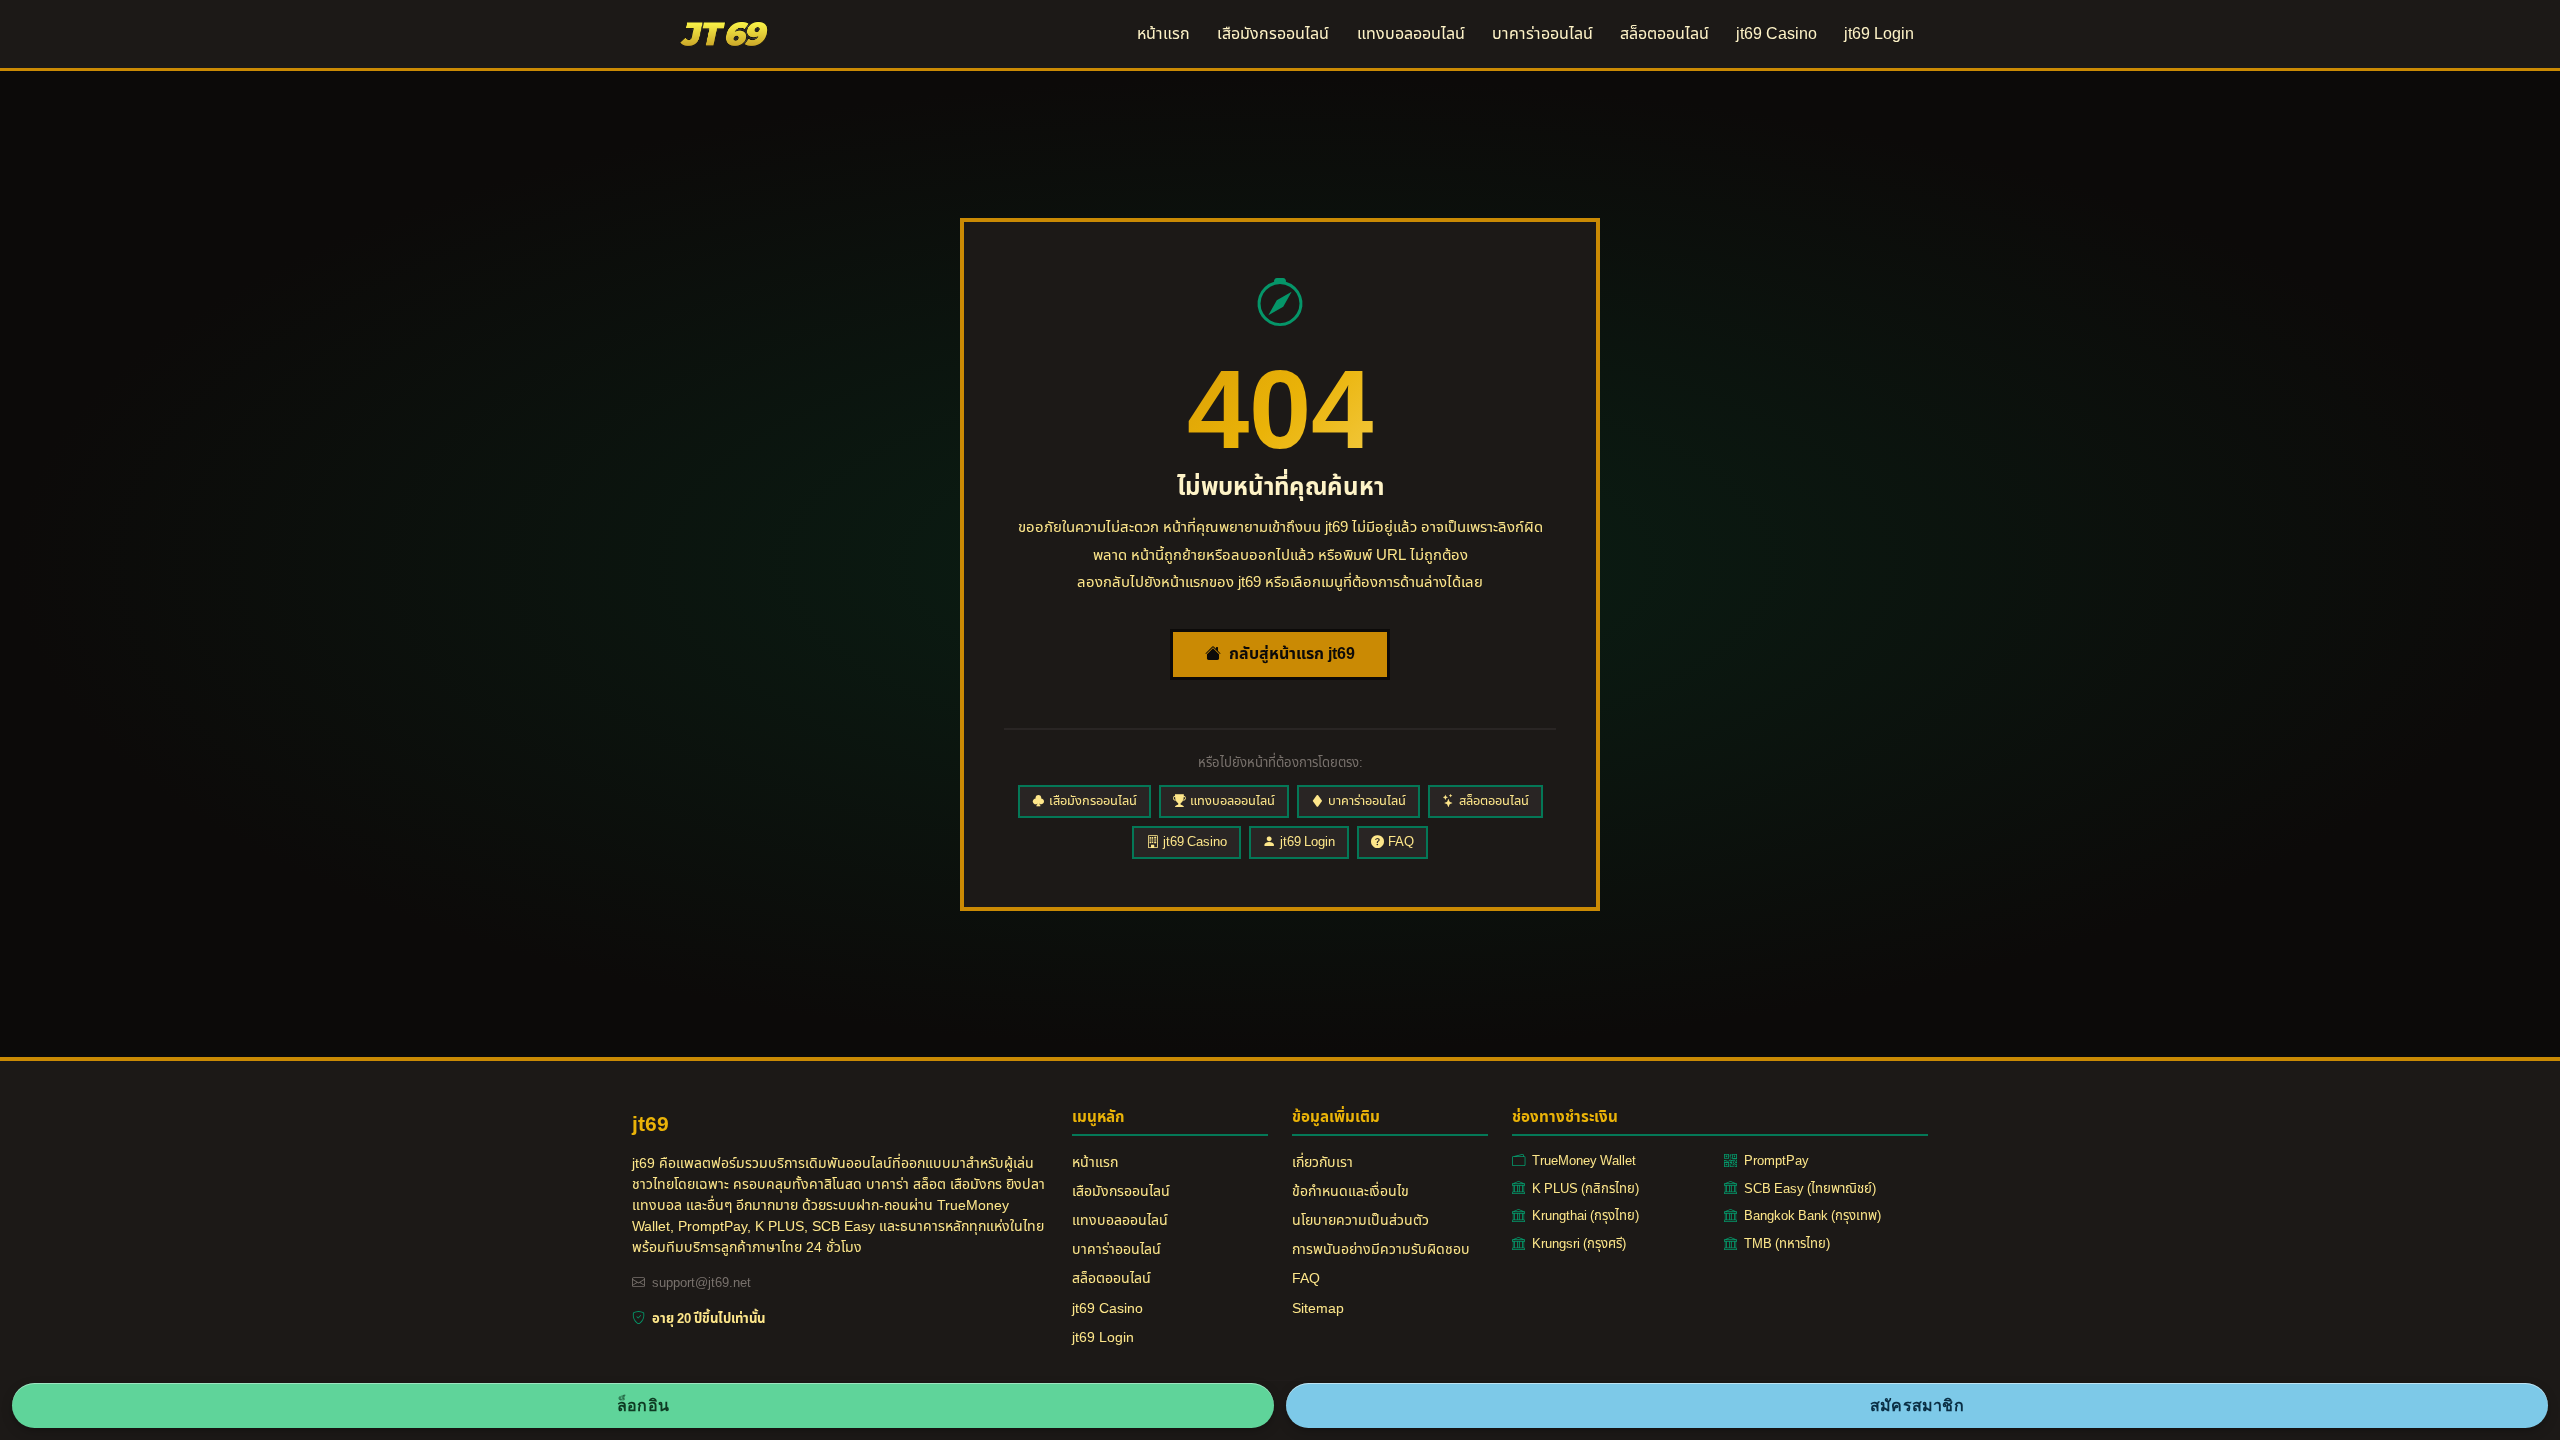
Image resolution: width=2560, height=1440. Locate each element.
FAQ (1401, 842)
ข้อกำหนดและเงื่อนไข (1350, 1191)
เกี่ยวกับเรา (1322, 1162)
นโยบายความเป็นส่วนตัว (1360, 1220)
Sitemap (1318, 1308)
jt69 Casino (1776, 34)
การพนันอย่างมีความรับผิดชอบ (1381, 1249)
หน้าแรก (1163, 34)
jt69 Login (1879, 34)
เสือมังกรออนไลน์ (1273, 34)
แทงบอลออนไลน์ (1411, 34)
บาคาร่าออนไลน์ (1542, 34)
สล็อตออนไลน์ (1664, 34)
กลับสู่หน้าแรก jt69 (1292, 654)
